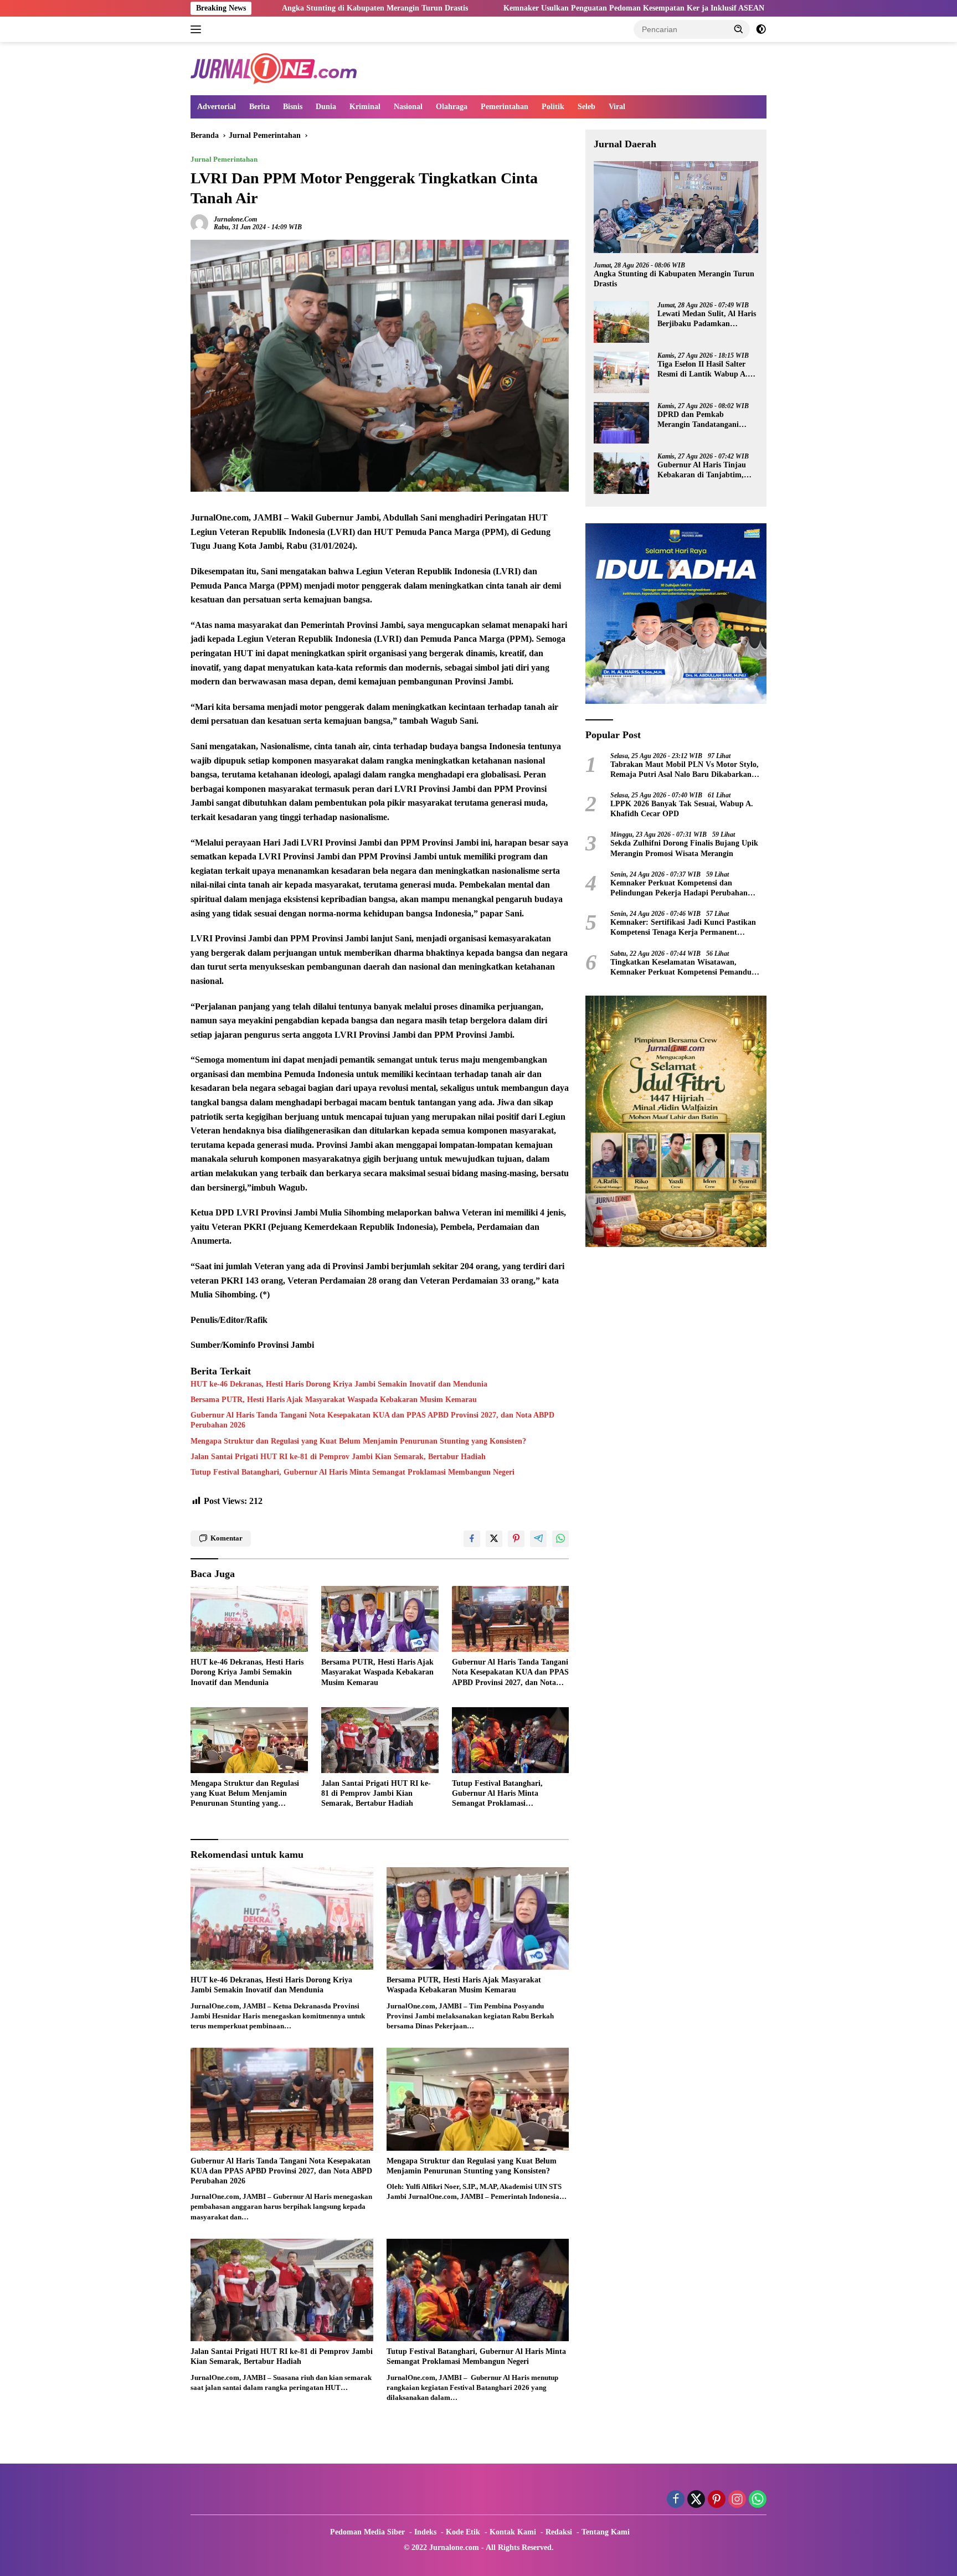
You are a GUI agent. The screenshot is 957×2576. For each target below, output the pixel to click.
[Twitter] (696, 2500)
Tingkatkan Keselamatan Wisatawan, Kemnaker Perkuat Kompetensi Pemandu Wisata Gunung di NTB (681, 968)
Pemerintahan (505, 107)
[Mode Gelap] (761, 29)
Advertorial (217, 107)
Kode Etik (463, 2532)
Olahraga (452, 107)
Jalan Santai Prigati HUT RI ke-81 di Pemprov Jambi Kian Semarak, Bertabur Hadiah (338, 1457)
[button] (739, 29)
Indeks (425, 2532)
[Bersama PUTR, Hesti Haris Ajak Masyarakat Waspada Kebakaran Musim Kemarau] (380, 1619)
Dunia (326, 107)
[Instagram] (737, 2500)
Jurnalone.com (235, 219)
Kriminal (365, 107)
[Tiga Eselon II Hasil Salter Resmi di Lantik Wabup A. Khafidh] (621, 372)
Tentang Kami (606, 2532)
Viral (617, 107)
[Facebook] (676, 2500)
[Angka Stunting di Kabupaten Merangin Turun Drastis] (676, 207)
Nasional (408, 107)
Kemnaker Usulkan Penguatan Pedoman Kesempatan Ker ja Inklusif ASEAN (506, 8)
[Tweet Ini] (494, 1539)
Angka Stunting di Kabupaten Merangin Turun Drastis (674, 279)
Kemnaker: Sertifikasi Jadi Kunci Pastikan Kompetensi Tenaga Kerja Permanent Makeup (683, 928)
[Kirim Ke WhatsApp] (560, 1539)
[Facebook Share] (472, 1539)
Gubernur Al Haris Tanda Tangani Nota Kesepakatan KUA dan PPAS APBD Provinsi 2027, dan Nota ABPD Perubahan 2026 (372, 1420)
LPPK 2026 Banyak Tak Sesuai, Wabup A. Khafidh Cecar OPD (682, 809)
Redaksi (559, 2532)
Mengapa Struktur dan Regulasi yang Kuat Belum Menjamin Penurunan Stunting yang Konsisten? (358, 1441)
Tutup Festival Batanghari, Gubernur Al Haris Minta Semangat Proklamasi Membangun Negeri (353, 1472)
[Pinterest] (717, 2500)
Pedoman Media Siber (367, 2532)
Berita (259, 107)
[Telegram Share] (538, 1539)
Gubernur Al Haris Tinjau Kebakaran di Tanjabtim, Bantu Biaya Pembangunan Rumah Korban (704, 470)
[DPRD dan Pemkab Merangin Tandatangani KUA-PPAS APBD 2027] (621, 423)
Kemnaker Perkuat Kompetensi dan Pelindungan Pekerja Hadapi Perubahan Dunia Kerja (679, 888)
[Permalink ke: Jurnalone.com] (199, 222)
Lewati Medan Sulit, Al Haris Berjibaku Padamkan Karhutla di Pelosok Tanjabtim (707, 319)
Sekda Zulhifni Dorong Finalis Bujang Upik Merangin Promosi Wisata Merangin (684, 849)
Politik (553, 107)
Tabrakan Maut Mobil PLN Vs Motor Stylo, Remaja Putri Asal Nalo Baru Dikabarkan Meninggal (685, 770)
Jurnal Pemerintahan (224, 159)
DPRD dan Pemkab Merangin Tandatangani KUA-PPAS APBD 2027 (698, 420)
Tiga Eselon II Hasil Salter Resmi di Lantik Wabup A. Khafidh (703, 370)
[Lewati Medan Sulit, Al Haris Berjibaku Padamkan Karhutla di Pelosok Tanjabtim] (621, 322)
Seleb (586, 107)
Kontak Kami (513, 2532)
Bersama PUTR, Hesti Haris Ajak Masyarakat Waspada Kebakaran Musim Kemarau (334, 1400)
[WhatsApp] (758, 2500)
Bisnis (293, 107)
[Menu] (198, 29)
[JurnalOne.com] (274, 68)
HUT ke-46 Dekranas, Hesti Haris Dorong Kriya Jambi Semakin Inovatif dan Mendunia (339, 1384)
